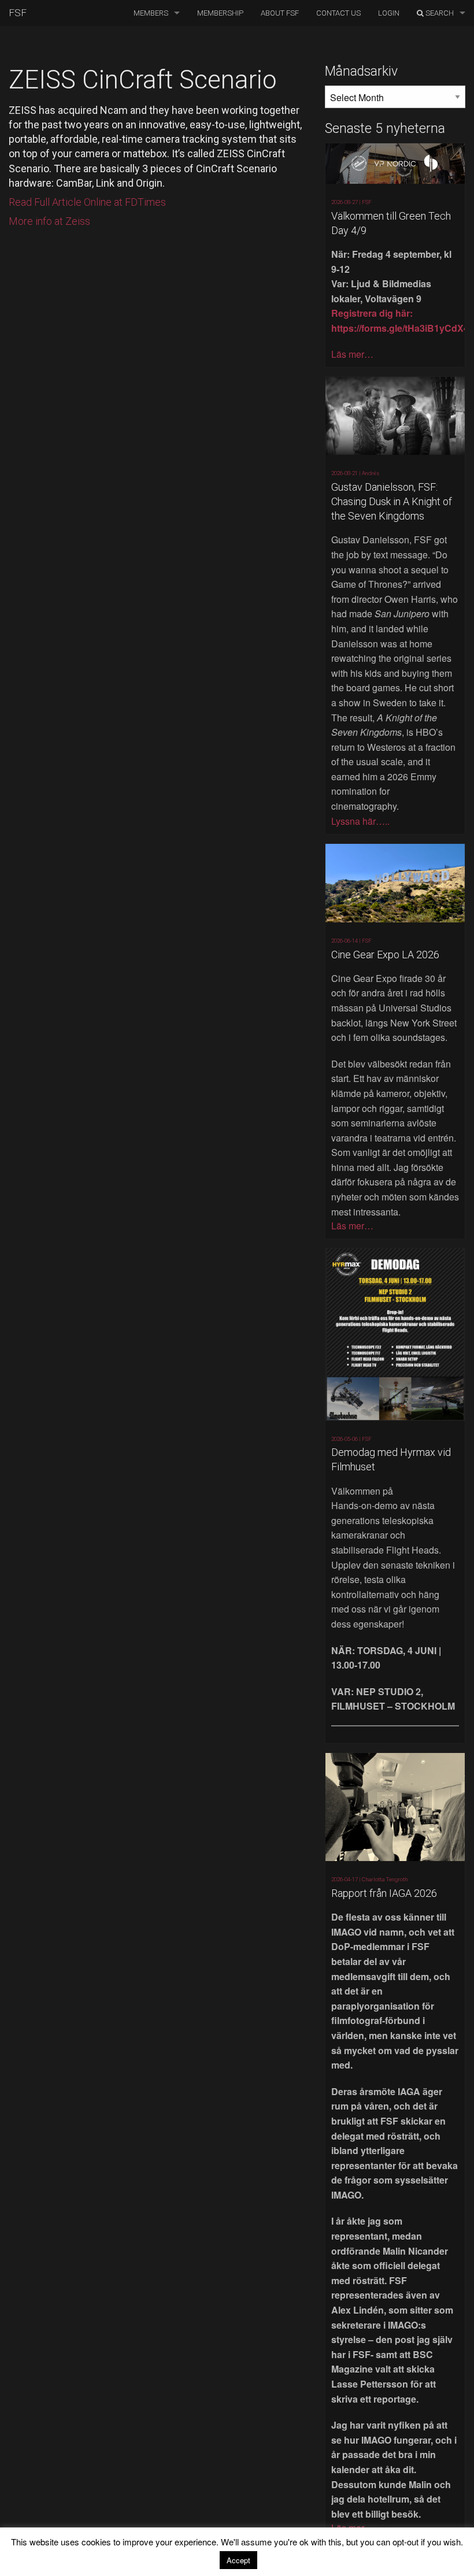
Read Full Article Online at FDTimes (87, 202)
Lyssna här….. (360, 821)
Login (389, 13)
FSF (18, 13)
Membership (220, 13)
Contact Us (338, 13)
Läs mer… (352, 354)
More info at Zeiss (49, 221)
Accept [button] (238, 2560)
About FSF (280, 13)
